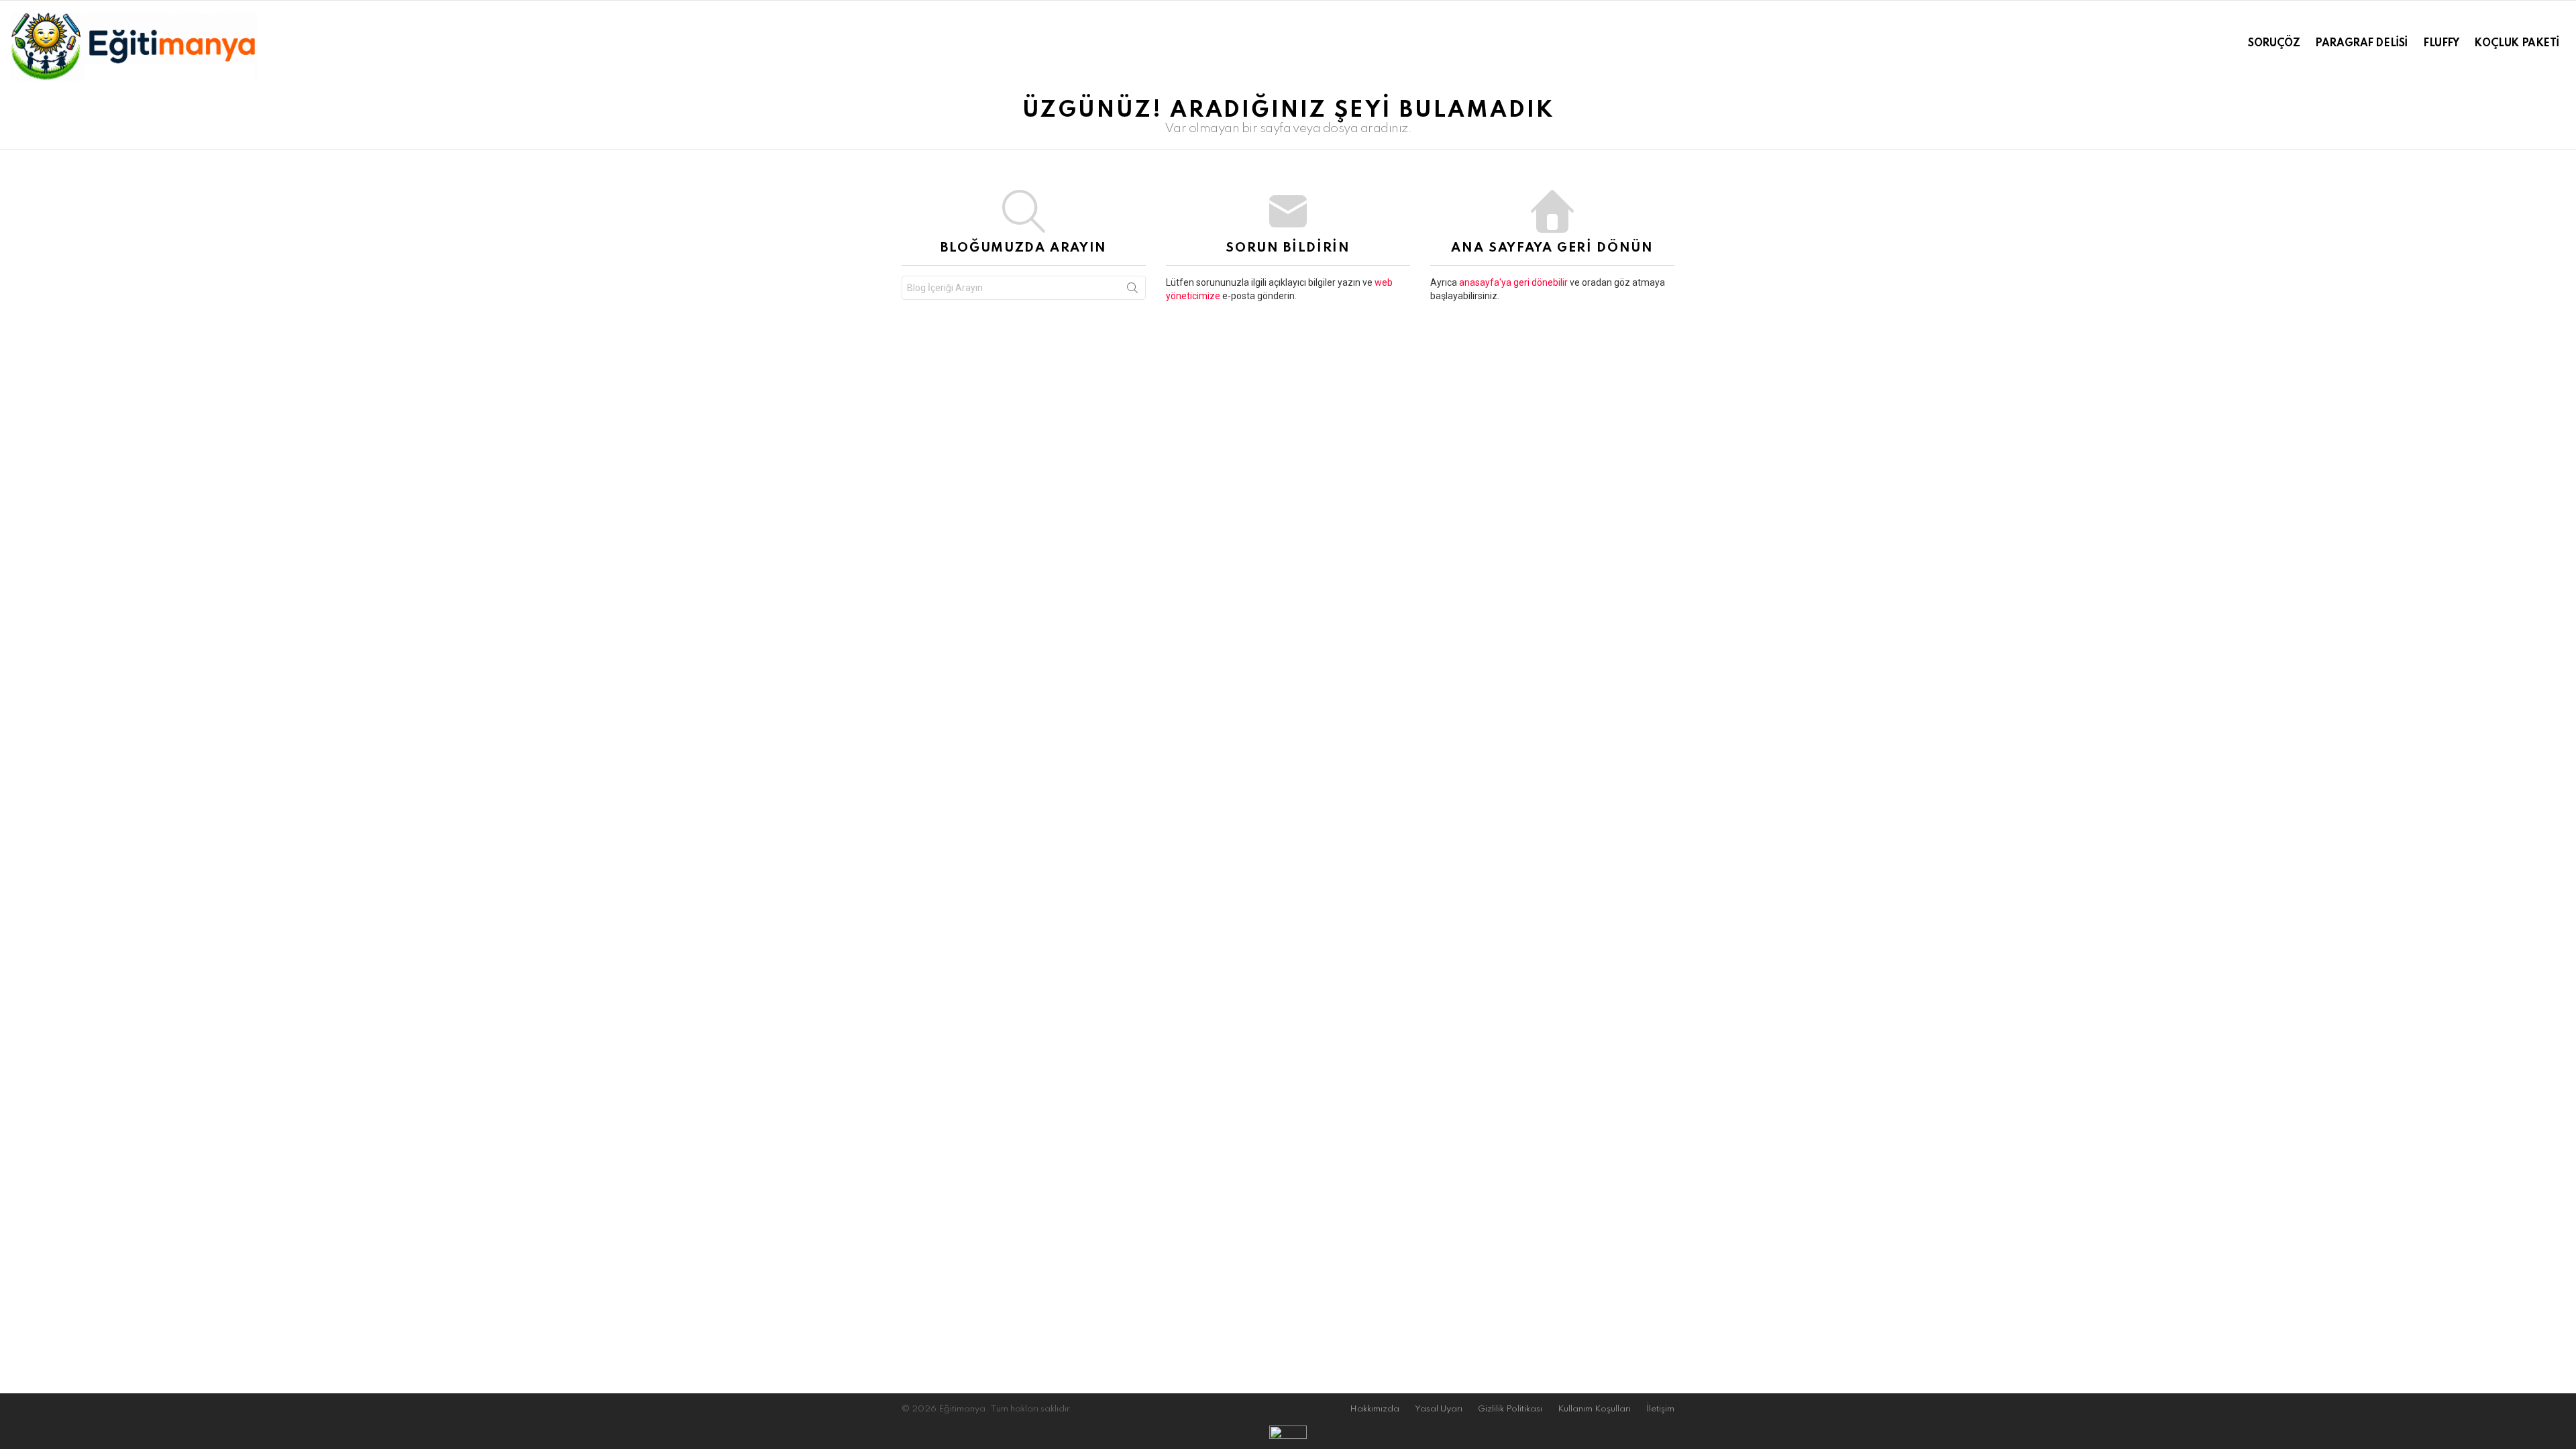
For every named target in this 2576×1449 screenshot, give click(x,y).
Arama (1132, 290)
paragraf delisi (2361, 44)
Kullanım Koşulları (1594, 1409)
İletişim (1660, 1409)
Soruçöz (2274, 44)
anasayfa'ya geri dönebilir (1514, 282)
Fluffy (2441, 44)
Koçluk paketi (2517, 44)
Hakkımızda (1375, 1409)
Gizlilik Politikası (1510, 1409)
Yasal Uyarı (1439, 1409)
